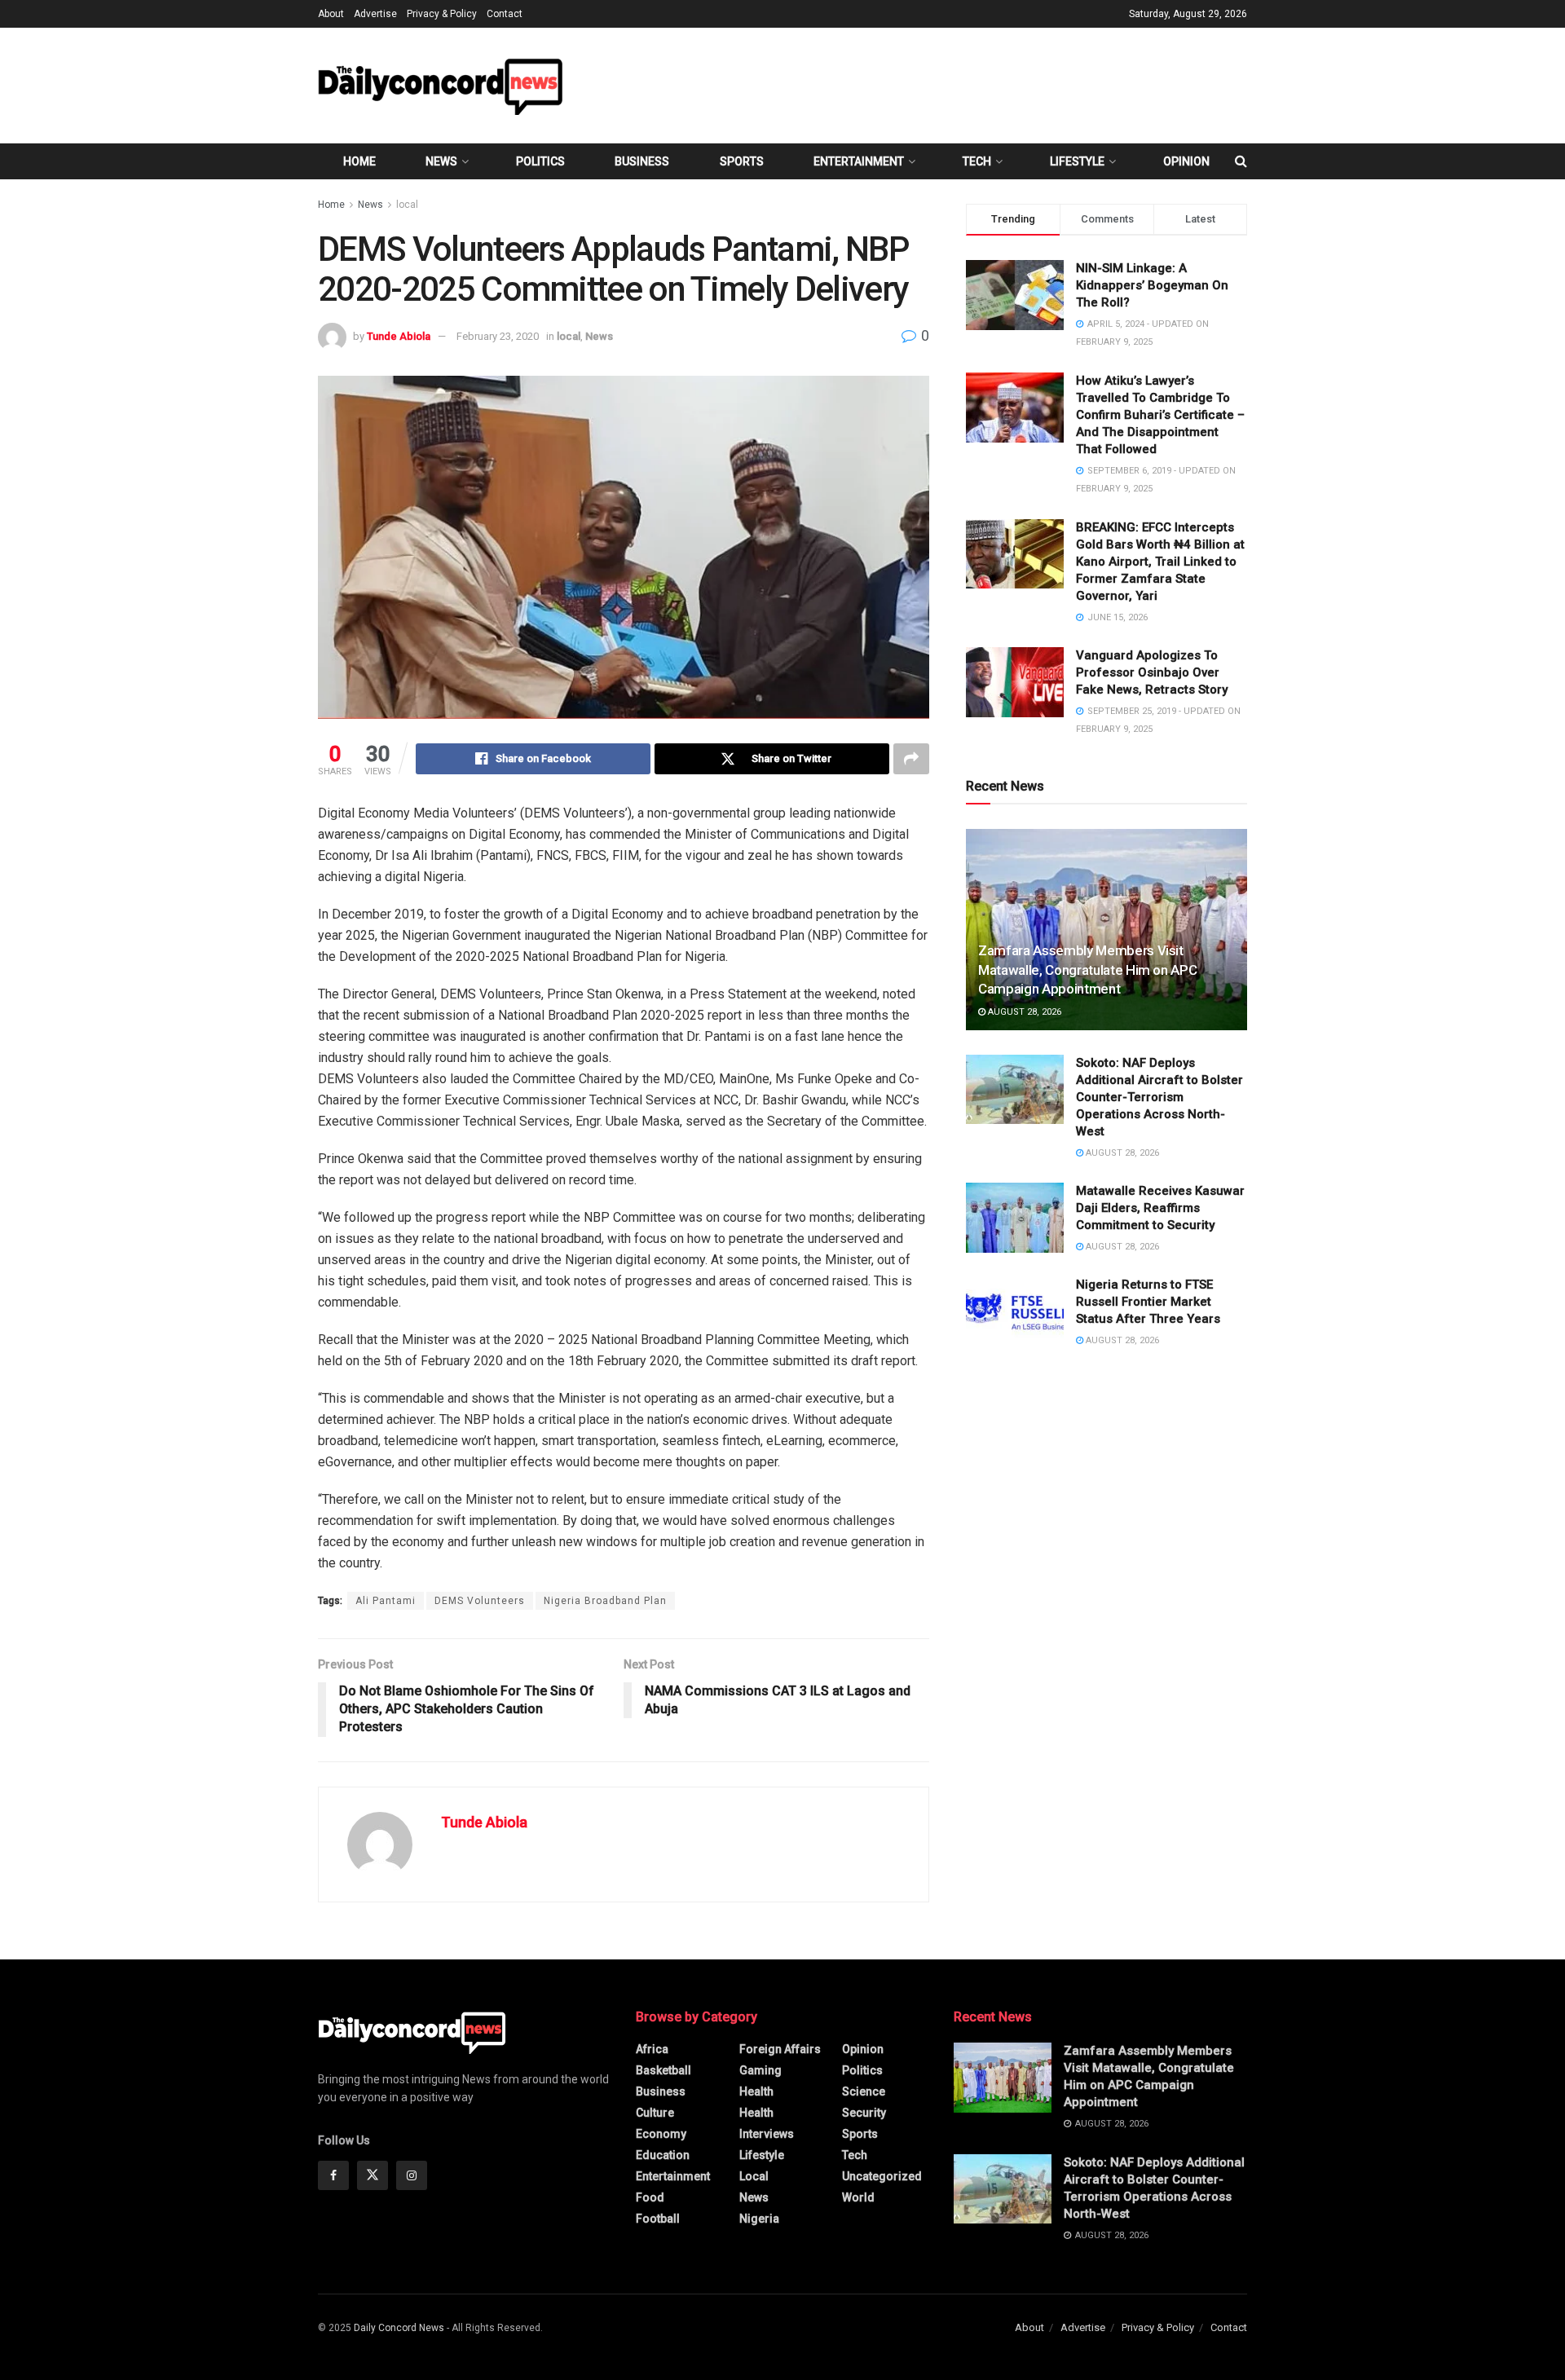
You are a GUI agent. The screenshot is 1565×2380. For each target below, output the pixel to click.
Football (658, 2219)
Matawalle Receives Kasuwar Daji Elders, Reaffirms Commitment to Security (1160, 1208)
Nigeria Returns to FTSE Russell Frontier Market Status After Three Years (1148, 1302)
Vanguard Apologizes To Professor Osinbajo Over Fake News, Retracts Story (1152, 672)
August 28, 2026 (1023, 1012)
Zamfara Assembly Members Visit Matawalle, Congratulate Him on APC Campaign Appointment (1087, 970)
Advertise (375, 14)
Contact (505, 14)
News (441, 161)
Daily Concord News (399, 2328)
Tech (977, 161)
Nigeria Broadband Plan (605, 1601)
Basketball (663, 2070)
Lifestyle (1077, 161)
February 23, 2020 (498, 336)
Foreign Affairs (780, 2049)
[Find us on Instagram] (412, 2175)
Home (359, 161)
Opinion (1186, 161)
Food (650, 2197)
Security (864, 2113)
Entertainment (859, 161)
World (858, 2197)
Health (756, 2091)
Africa (652, 2049)
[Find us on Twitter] (373, 2175)
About (331, 14)
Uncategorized (882, 2176)
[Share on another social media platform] (911, 759)
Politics (540, 161)
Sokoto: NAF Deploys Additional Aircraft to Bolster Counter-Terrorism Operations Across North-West (1159, 1097)
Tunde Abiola (399, 336)
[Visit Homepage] (440, 85)
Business (642, 161)
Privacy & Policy (442, 14)
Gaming (760, 2070)
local (407, 205)
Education (663, 2155)
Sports (742, 161)
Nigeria (759, 2219)
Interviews (767, 2134)
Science (864, 2091)
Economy (661, 2134)
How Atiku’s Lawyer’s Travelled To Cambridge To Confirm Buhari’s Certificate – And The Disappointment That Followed (1160, 415)
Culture (655, 2113)
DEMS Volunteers (480, 1601)
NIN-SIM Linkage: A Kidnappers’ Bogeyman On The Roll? (1152, 285)
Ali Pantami (386, 1601)
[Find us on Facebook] (333, 2175)
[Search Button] (1241, 161)
